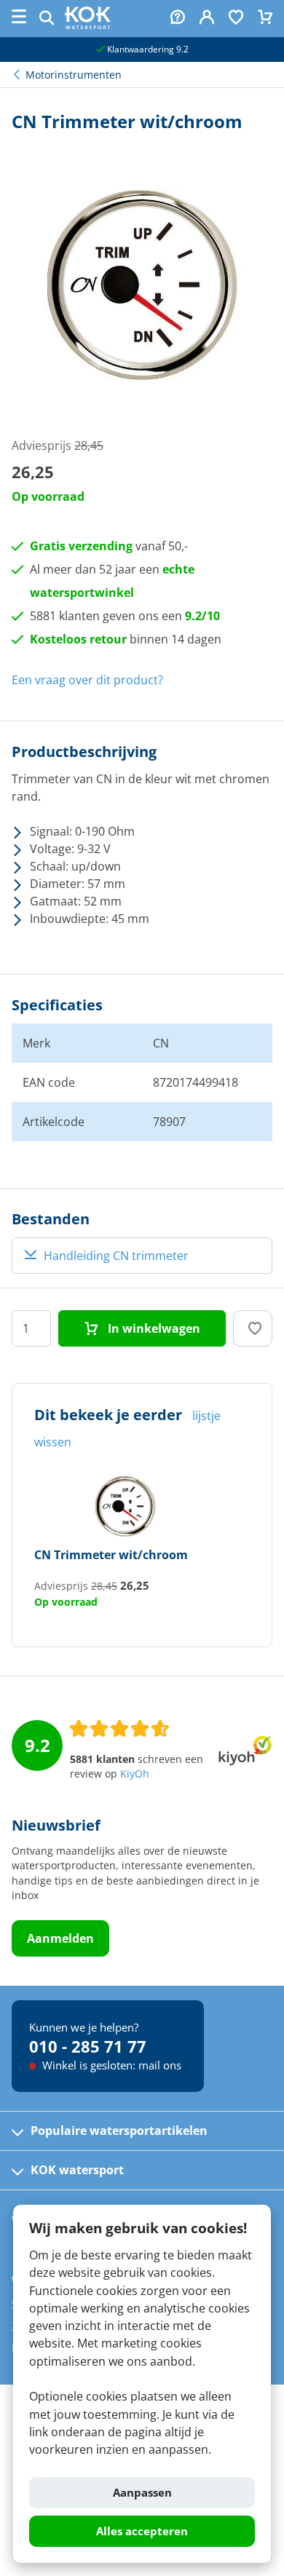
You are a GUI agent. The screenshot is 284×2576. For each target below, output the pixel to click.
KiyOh (135, 1774)
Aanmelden (60, 1938)
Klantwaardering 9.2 (147, 49)
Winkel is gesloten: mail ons (110, 2065)
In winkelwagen (153, 1328)
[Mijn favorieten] (236, 19)
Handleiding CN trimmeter (116, 1256)
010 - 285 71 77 (88, 2046)
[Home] (88, 25)
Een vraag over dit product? (87, 680)
